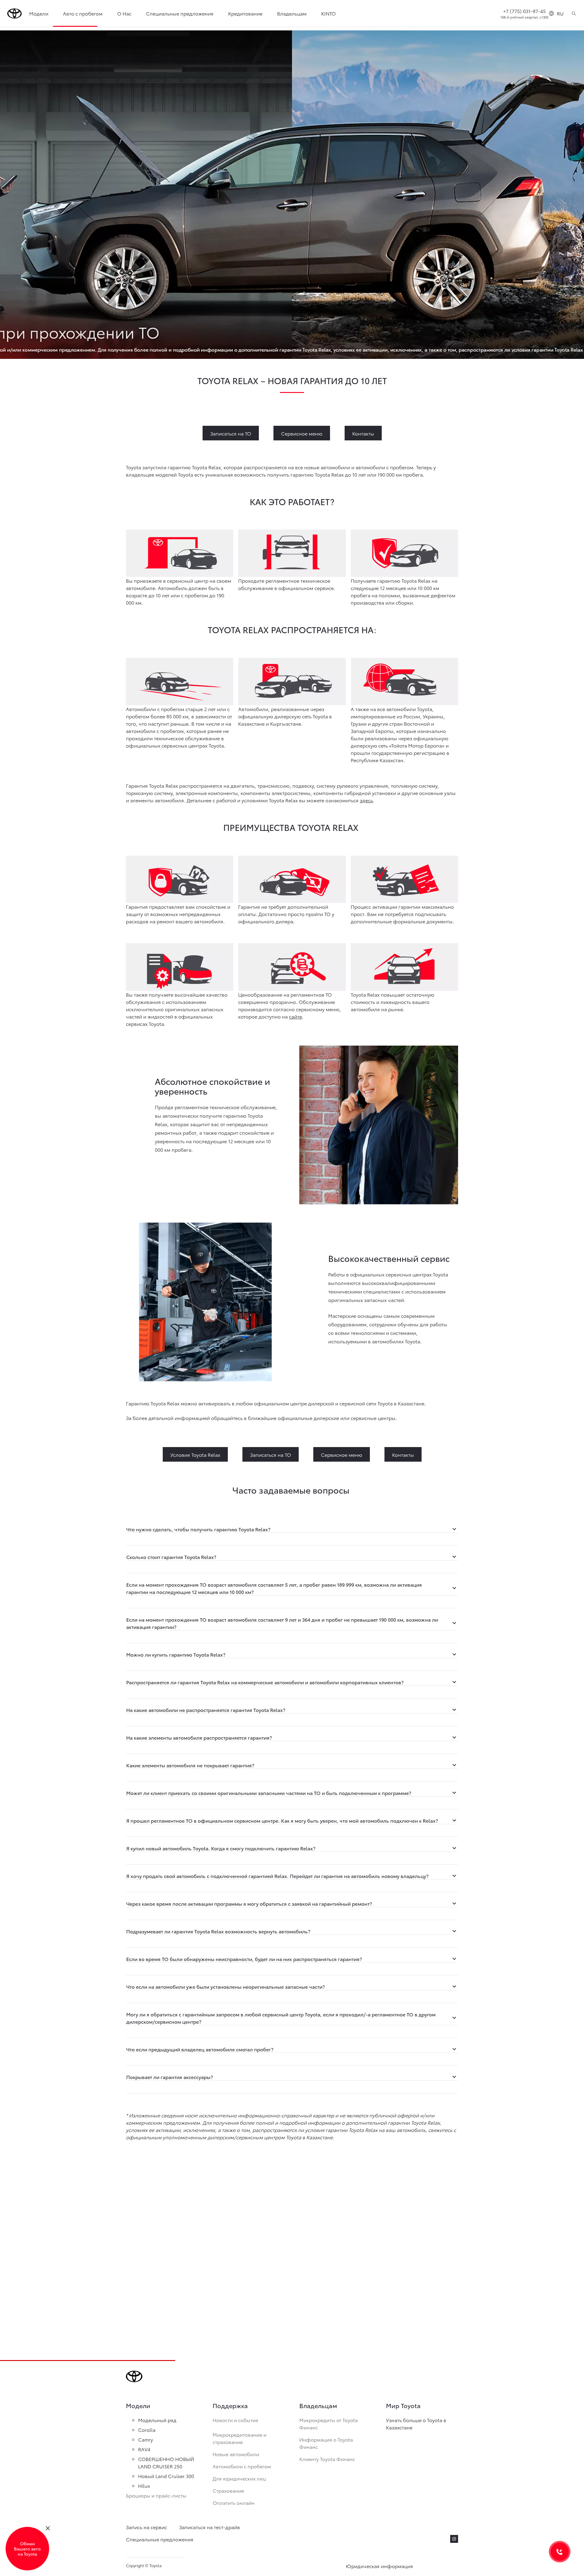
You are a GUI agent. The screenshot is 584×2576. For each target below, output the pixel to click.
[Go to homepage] (15, 14)
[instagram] (454, 2539)
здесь (366, 800)
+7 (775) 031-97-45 (524, 11)
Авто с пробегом (83, 13)
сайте (295, 1016)
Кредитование (245, 13)
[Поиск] (574, 13)
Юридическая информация (379, 2566)
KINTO (328, 13)
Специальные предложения (180, 13)
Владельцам (292, 13)
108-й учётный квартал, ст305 (524, 17)
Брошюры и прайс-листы (156, 2495)
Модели (39, 13)
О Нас (124, 13)
